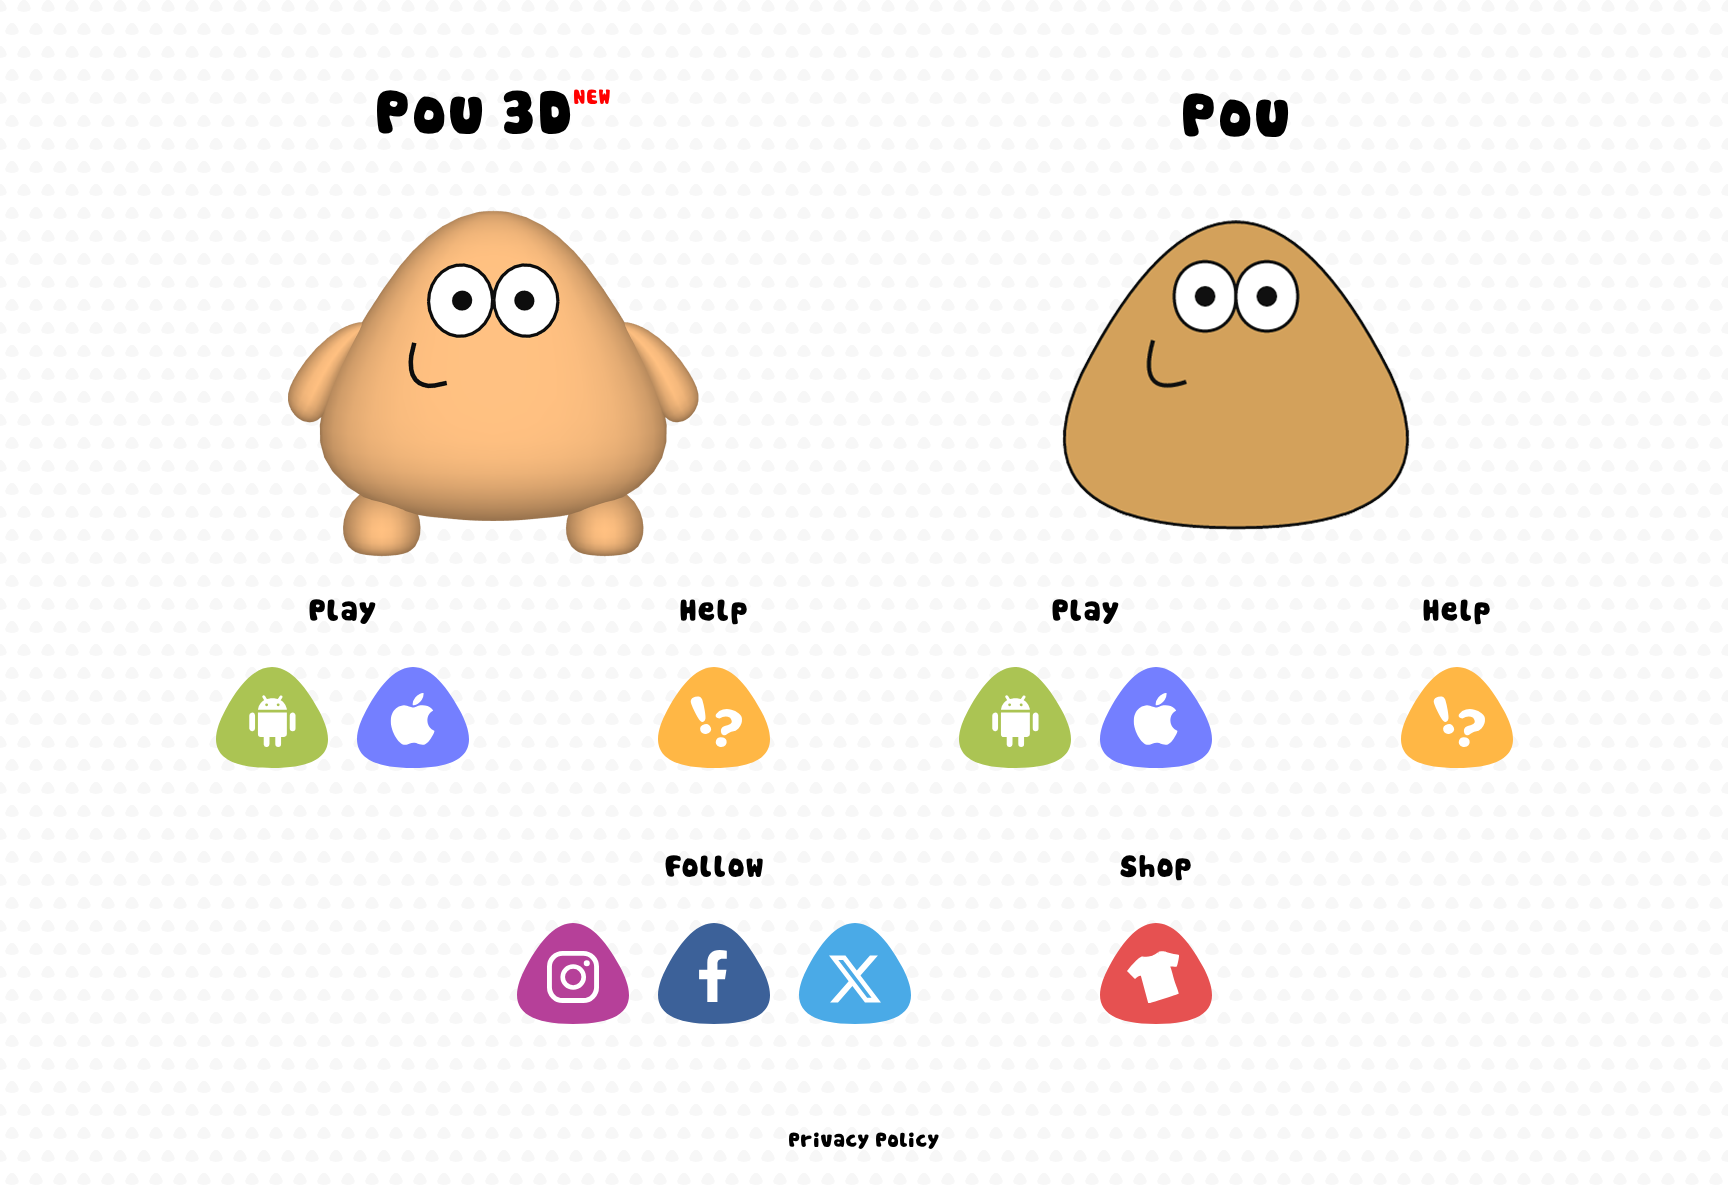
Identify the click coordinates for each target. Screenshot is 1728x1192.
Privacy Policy (864, 1141)
